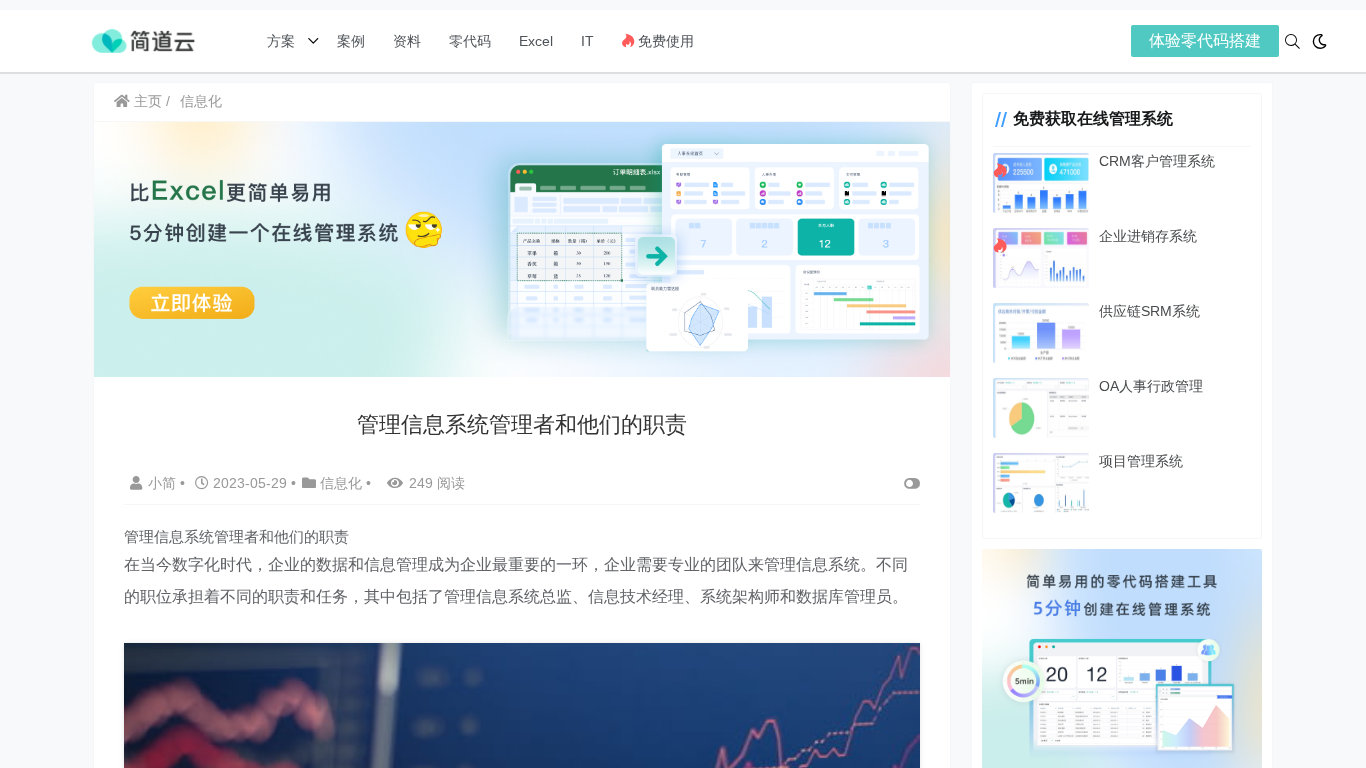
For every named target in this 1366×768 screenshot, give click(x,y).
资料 (407, 41)
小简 (164, 483)
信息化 (201, 101)
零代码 (470, 41)
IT (587, 41)
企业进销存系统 (1148, 236)
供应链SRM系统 (1149, 311)
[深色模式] (1319, 41)
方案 (283, 41)
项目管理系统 (1141, 461)
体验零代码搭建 (1205, 40)
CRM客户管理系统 (1157, 161)
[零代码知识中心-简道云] (143, 39)
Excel (536, 41)
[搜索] (1292, 41)
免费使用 (664, 41)
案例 (349, 41)
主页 (146, 101)
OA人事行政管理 (1151, 386)
